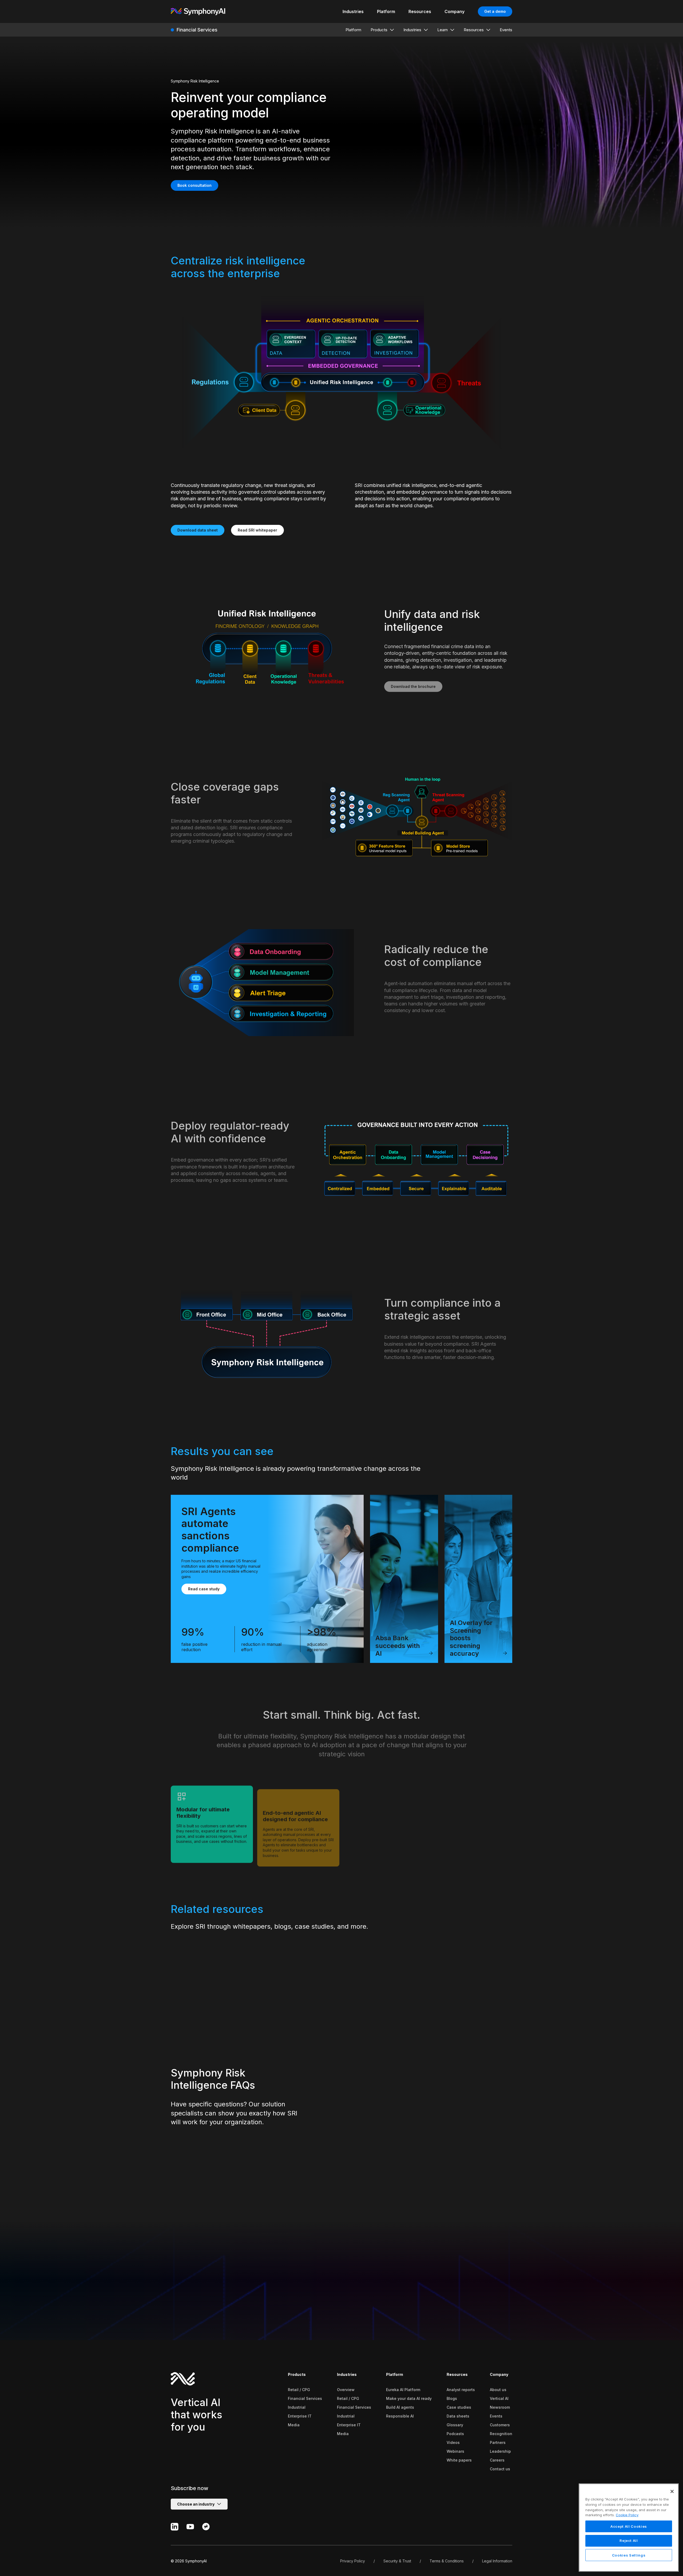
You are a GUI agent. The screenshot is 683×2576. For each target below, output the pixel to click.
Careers (497, 2460)
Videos (453, 2442)
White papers (459, 2460)
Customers (500, 2425)
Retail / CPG (299, 2390)
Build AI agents (400, 2407)
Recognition (501, 2434)
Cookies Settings (629, 2555)
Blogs (452, 2398)
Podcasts (455, 2434)
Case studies (459, 2407)
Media (294, 2425)
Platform (395, 2374)
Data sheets (458, 2416)
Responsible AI (400, 2416)
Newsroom (500, 2407)
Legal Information (497, 2561)
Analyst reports (461, 2390)
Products (297, 2374)
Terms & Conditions (447, 2561)
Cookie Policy (627, 2515)
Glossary (455, 2425)
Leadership (500, 2451)
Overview (346, 2390)
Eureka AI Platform (403, 2390)
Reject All (629, 2541)
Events (496, 2416)
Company (499, 2374)
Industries (347, 2374)
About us (498, 2390)
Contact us (500, 2469)
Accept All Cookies (629, 2526)
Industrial (297, 2407)
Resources (457, 2374)
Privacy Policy (353, 2561)
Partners (498, 2442)
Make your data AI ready (409, 2398)
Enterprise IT (300, 2416)
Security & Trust (397, 2561)
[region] (629, 2528)
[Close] (672, 2491)
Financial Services (305, 2398)
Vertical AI (499, 2398)
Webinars (455, 2451)
